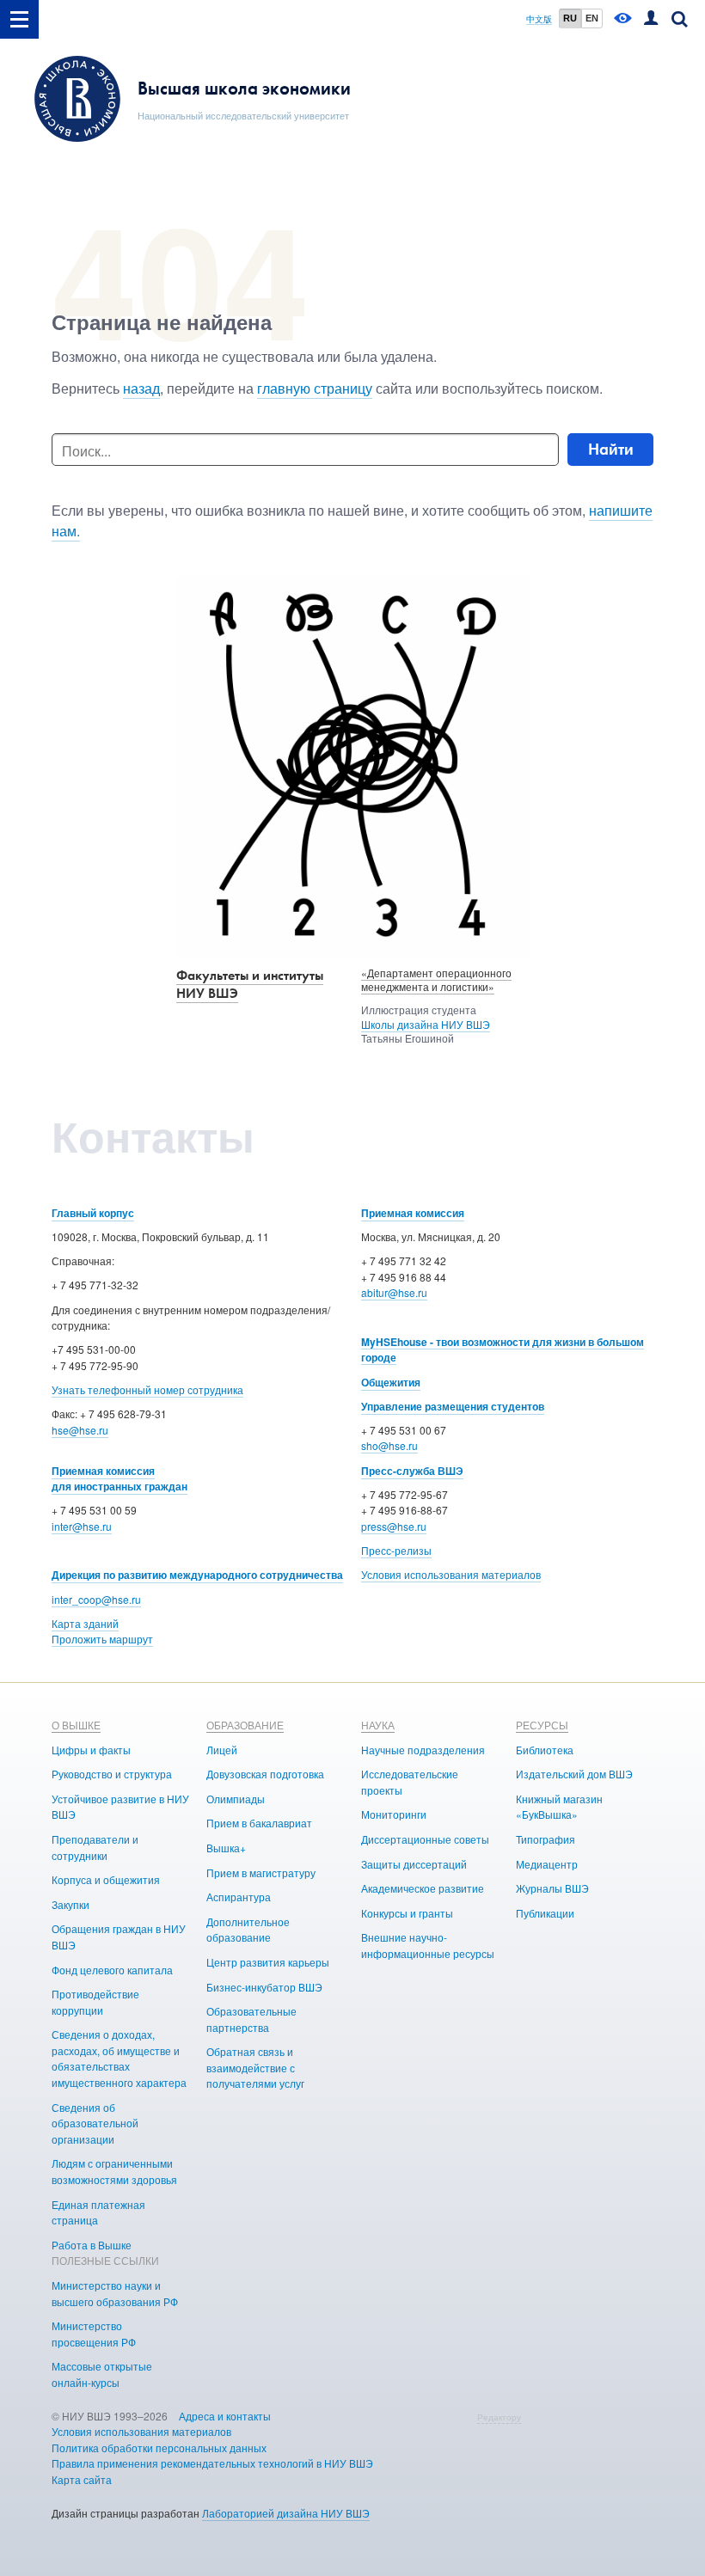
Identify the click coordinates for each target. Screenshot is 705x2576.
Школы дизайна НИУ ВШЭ (426, 1024)
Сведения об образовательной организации (95, 2123)
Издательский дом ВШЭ (574, 1774)
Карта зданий (85, 1623)
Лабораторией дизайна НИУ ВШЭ (286, 2513)
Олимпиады (236, 1799)
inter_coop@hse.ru (96, 1599)
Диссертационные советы (425, 1839)
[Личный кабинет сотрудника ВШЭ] (651, 19)
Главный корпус (93, 1213)
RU (570, 18)
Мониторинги (394, 1814)
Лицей (222, 1750)
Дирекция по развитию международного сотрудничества (197, 1575)
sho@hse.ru (389, 1445)
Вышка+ (226, 1848)
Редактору (499, 2417)
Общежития (391, 1382)
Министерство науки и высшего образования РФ (115, 2293)
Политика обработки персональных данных (159, 2448)
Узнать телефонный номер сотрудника (147, 1389)
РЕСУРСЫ (542, 1725)
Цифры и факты (91, 1750)
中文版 (539, 19)
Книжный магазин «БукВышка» (559, 1807)
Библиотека (545, 1750)
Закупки (70, 1904)
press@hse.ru (394, 1526)
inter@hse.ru (82, 1526)
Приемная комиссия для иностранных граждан (120, 1479)
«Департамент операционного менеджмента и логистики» (436, 980)
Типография (546, 1839)
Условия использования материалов (451, 1574)
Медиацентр (547, 1864)
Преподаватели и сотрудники (95, 1847)
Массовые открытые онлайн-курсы (102, 2374)
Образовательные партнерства (251, 2019)
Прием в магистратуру (261, 1872)
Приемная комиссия (413, 1213)
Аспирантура (239, 1897)
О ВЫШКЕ (76, 1725)
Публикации (545, 1913)
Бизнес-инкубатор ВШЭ (264, 1987)
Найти (611, 449)
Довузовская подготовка (265, 1774)
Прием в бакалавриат (259, 1823)
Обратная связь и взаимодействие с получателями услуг (255, 2067)
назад (141, 388)
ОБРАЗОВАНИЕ (245, 1725)
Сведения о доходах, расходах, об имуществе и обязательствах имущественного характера (119, 2058)
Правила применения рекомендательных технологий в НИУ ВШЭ (212, 2463)
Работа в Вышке (92, 2245)
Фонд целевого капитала (112, 1970)
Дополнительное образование (248, 1930)
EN (592, 18)
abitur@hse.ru (394, 1292)
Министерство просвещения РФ (94, 2334)
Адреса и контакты (225, 2416)
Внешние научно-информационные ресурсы (428, 1945)
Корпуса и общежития (106, 1879)
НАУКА (378, 1725)
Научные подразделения (423, 1750)
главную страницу (315, 388)
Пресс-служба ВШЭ (412, 1471)
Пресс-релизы (396, 1550)
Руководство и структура (112, 1774)
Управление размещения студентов (453, 1406)
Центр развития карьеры (268, 1962)
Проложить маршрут (102, 1639)
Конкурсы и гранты (407, 1913)
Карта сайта (82, 2479)
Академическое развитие (423, 1888)
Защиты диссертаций (414, 1864)
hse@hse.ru (80, 1430)
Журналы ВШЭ (552, 1888)
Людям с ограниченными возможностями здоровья (114, 2171)
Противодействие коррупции (95, 2002)
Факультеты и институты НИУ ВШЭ (250, 984)
